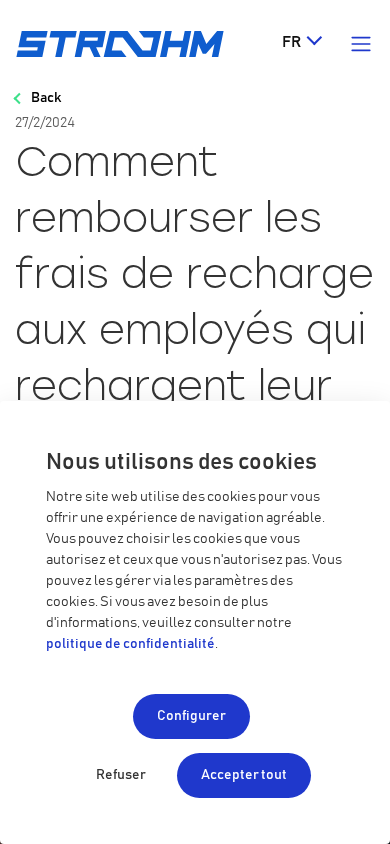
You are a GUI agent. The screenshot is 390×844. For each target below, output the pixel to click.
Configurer (191, 716)
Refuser (121, 775)
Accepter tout (244, 775)
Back (46, 98)
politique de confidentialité (130, 644)
